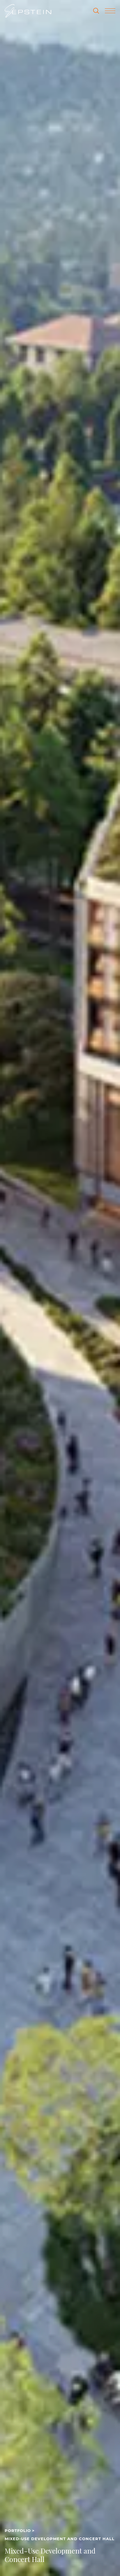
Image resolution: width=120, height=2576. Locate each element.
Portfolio (18, 2531)
